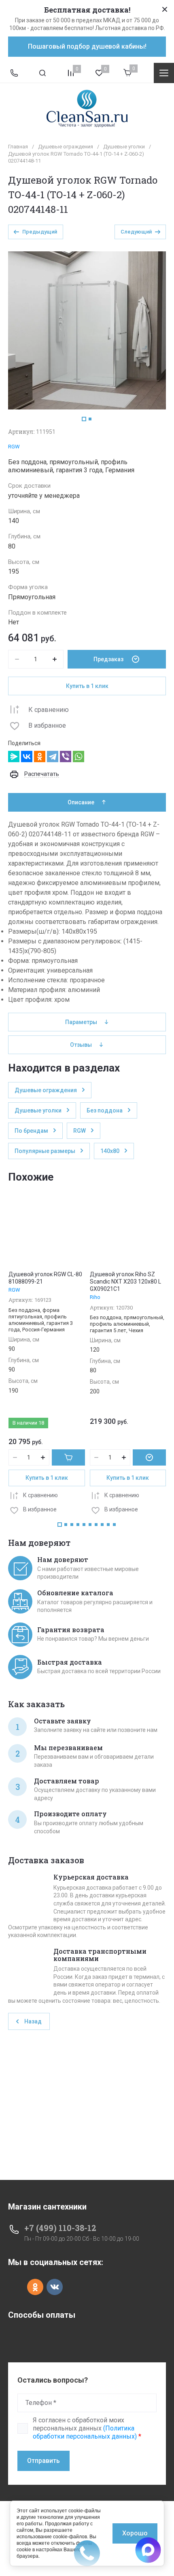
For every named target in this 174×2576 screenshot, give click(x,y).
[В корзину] (68, 1457)
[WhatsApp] (79, 757)
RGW (14, 447)
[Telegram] (53, 757)
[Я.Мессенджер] (14, 757)
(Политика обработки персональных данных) (85, 2432)
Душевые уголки (124, 147)
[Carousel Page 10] (114, 1525)
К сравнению (49, 710)
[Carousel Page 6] (90, 1525)
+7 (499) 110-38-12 (60, 2228)
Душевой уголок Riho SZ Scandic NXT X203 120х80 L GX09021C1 (125, 1282)
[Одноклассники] (40, 757)
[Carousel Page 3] (72, 1525)
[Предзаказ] (149, 1457)
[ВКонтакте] (27, 757)
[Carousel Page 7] (96, 1525)
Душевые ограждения (66, 147)
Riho (95, 1297)
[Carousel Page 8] (102, 1525)
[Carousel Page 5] (84, 1525)
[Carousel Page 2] (90, 419)
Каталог (164, 73)
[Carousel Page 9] (108, 1525)
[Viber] (66, 757)
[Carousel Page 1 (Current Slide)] (84, 419)
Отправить (43, 2461)
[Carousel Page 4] (78, 1525)
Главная (18, 147)
